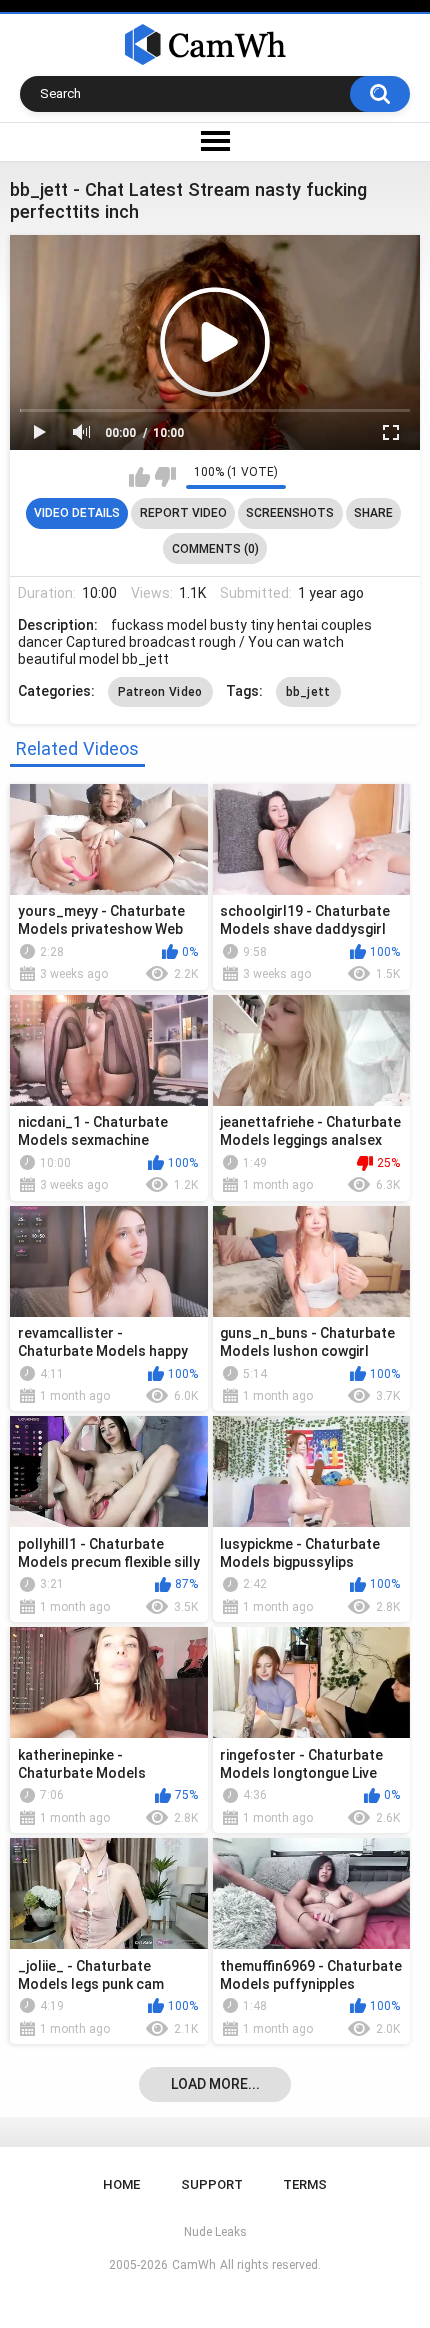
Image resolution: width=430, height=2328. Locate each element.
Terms (305, 2184)
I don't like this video (165, 477)
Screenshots (290, 513)
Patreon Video (160, 692)
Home (121, 2184)
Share (373, 513)
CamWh (194, 2265)
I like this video (139, 477)
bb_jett (308, 692)
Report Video (183, 513)
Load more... (215, 2084)
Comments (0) (215, 549)
